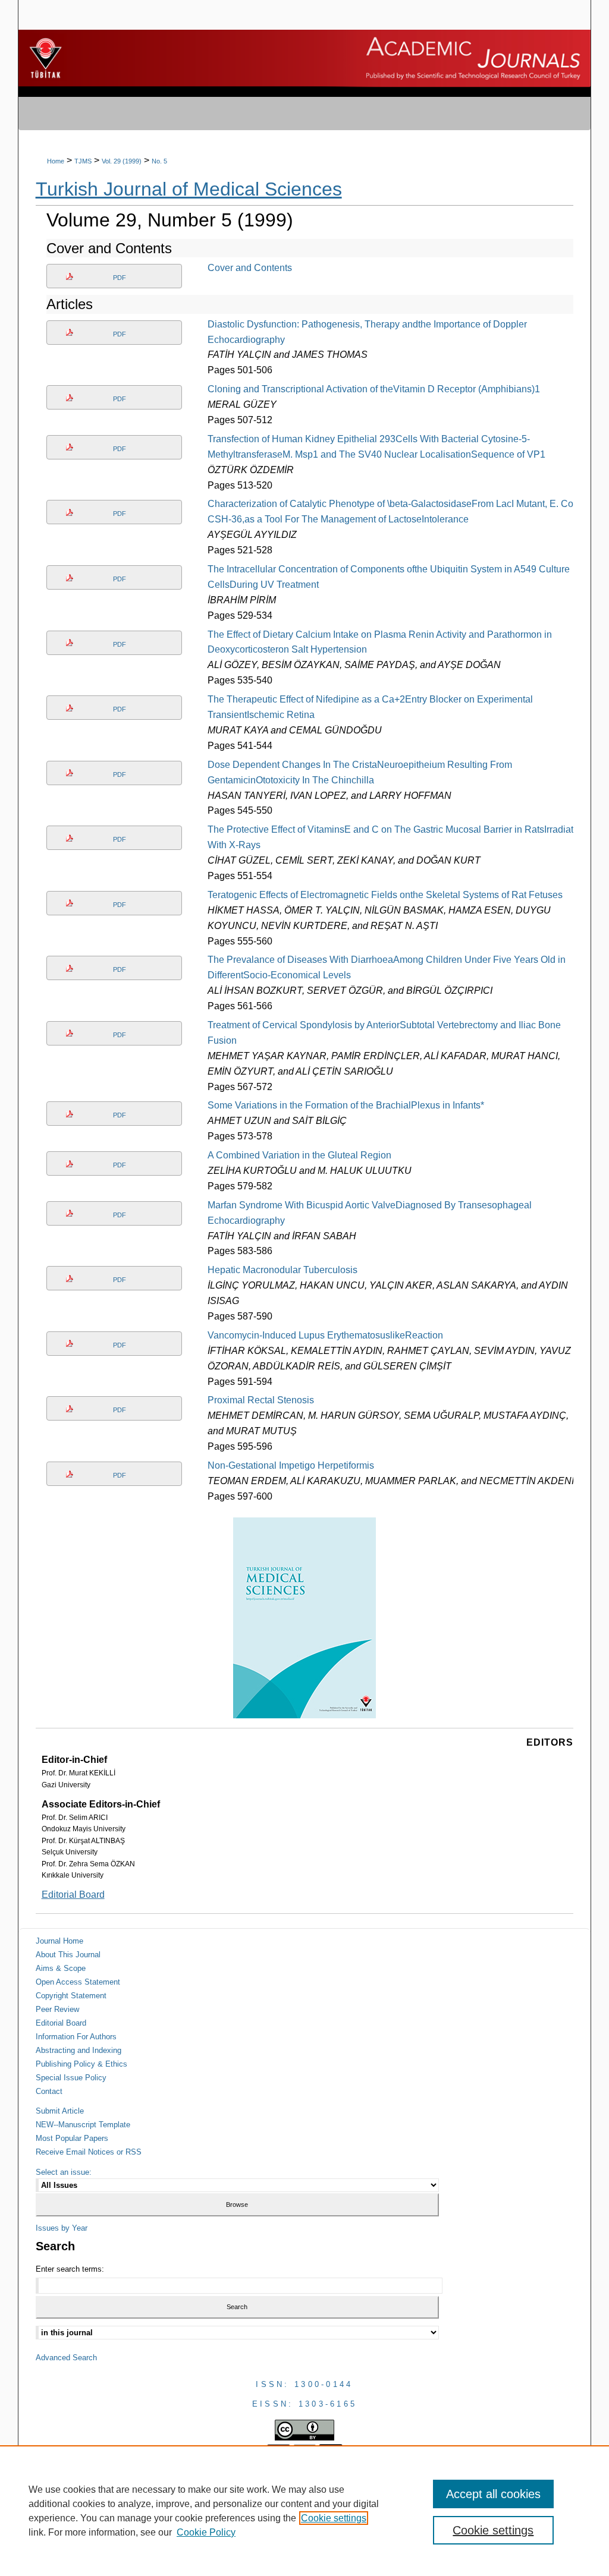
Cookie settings (334, 2518)
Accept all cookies (493, 2494)
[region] (304, 2511)
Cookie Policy (206, 2532)
